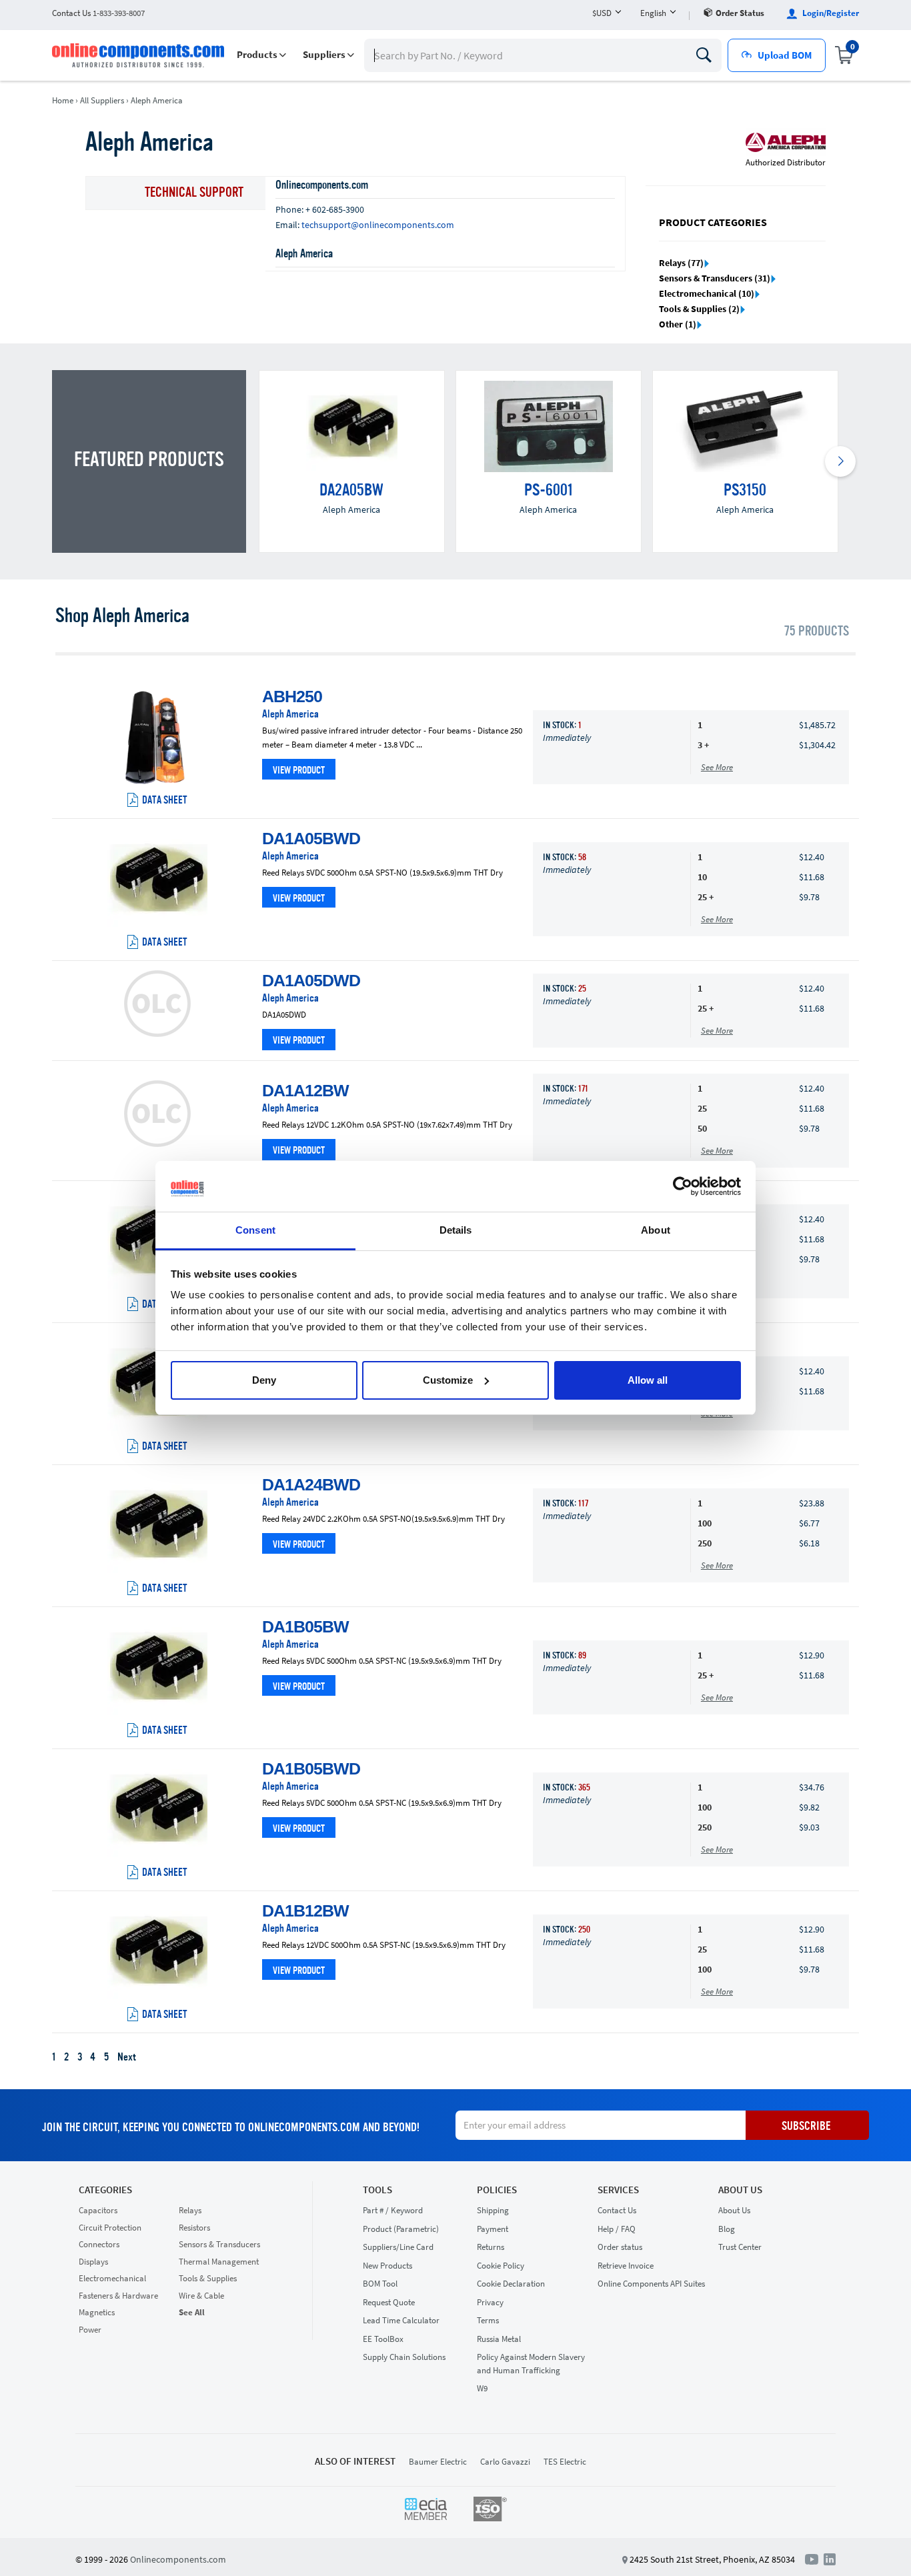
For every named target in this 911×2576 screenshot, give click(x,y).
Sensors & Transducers (219, 2244)
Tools (377, 2190)
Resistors (194, 2228)
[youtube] (814, 2559)
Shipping (493, 2210)
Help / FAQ (617, 2229)
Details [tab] (456, 1230)
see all (192, 2312)
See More (717, 767)
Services (618, 2190)
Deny (264, 1380)
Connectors (99, 2244)
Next (127, 2058)
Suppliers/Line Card (398, 2247)
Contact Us (617, 2210)
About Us (740, 2190)
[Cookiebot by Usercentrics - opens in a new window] (683, 1186)
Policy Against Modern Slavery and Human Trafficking (531, 2364)
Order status (740, 13)
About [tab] (656, 1230)
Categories (105, 2190)
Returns (491, 2247)
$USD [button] (602, 13)
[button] (261, 55)
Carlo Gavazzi (505, 2462)
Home (63, 100)
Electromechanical (112, 2278)
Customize (448, 1380)
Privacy (490, 2302)
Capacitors (98, 2210)
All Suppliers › (104, 100)
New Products (387, 2266)
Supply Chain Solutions (404, 2357)
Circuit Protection (110, 2228)
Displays (93, 2262)
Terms (488, 2320)
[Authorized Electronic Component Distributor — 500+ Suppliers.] (139, 55)
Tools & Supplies (208, 2278)
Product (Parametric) (401, 2229)
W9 (482, 2388)
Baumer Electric (438, 2462)
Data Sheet (165, 801)
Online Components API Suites (651, 2284)
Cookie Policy (501, 2266)
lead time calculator (401, 2320)
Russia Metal (499, 2339)
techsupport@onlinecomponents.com (378, 225)
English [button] (653, 13)
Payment (493, 2229)
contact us (98, 13)
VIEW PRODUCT (299, 771)
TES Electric (565, 2462)
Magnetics (97, 2312)
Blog (727, 2229)
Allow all (648, 1380)
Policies (497, 2190)
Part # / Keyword (393, 2210)
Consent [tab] (255, 1230)
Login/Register (830, 13)
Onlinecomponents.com (178, 2559)
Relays (190, 2210)
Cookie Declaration (511, 2284)
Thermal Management (219, 2262)
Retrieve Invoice (626, 2266)
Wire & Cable (201, 2296)
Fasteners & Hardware (118, 2296)
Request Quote (389, 2302)
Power (90, 2330)
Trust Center (740, 2247)
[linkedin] (830, 2559)
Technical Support (194, 193)
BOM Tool (380, 2284)
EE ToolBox (383, 2339)
